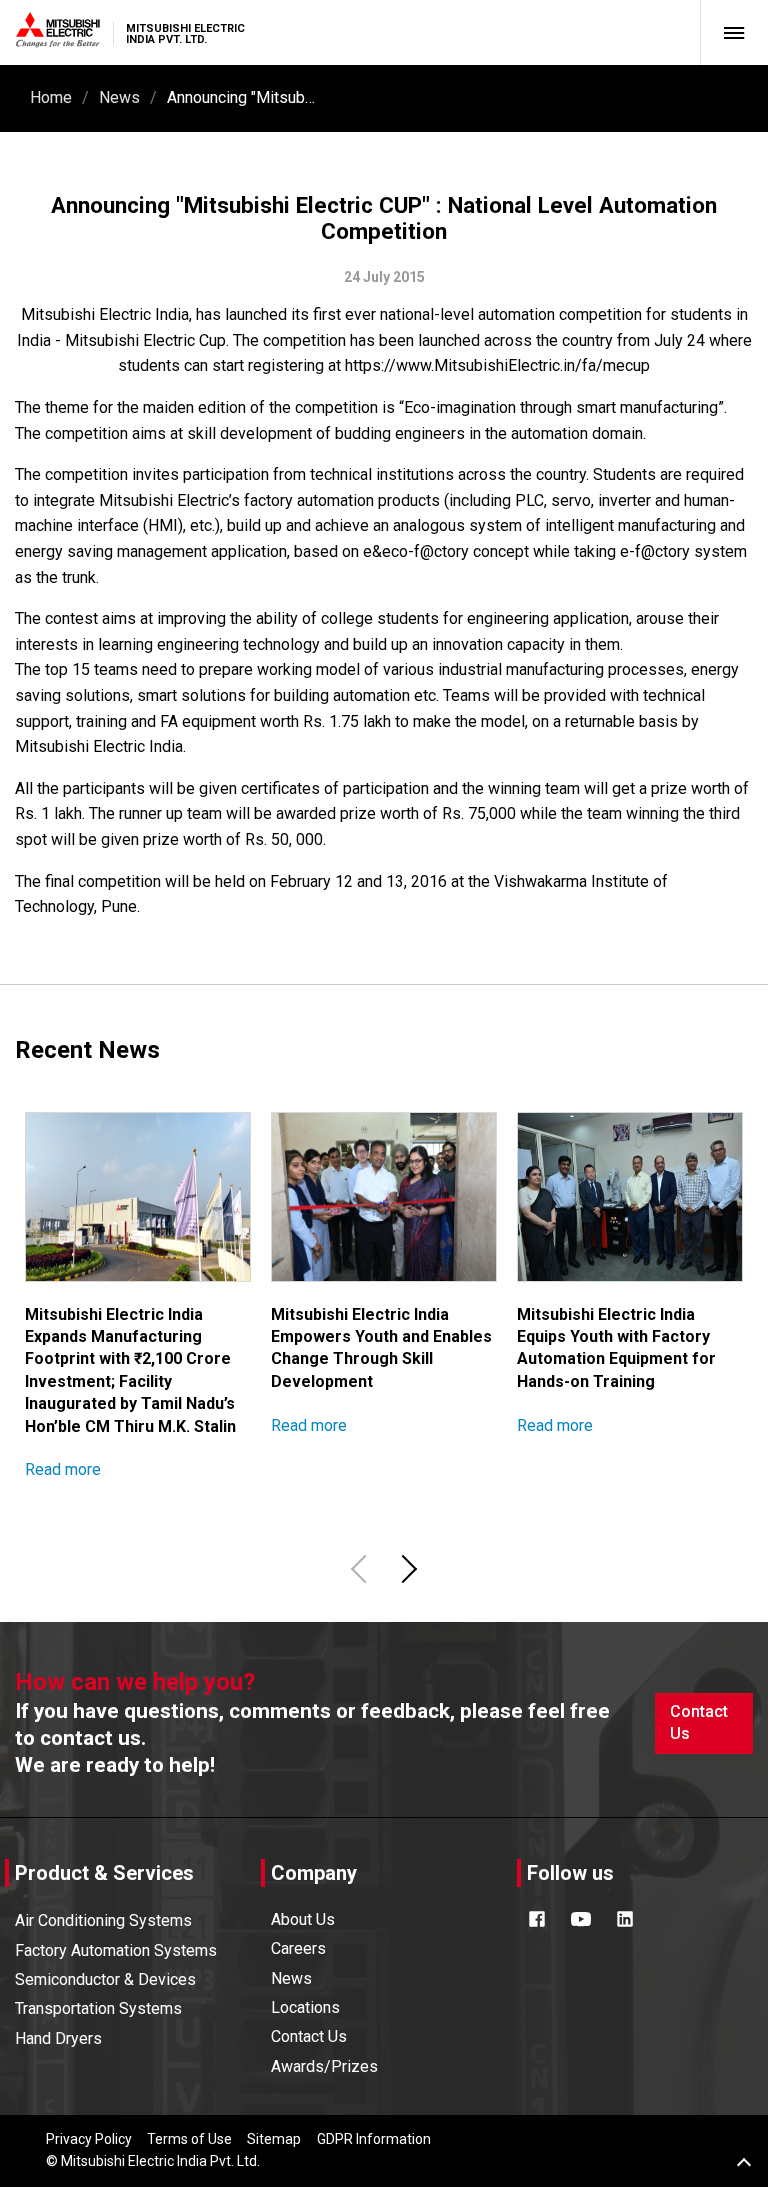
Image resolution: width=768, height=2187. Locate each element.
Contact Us (699, 1722)
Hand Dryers (58, 2038)
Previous (362, 1568)
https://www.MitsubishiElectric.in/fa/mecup (497, 365)
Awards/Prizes (324, 2066)
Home (51, 97)
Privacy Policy (89, 2139)
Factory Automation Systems (116, 1950)
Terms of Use (189, 2139)
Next (406, 1568)
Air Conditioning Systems (103, 1920)
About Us (303, 1919)
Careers (298, 1948)
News (119, 97)
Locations (305, 2007)
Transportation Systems (98, 2008)
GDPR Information (374, 2139)
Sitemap (274, 2139)
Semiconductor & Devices (105, 1979)
